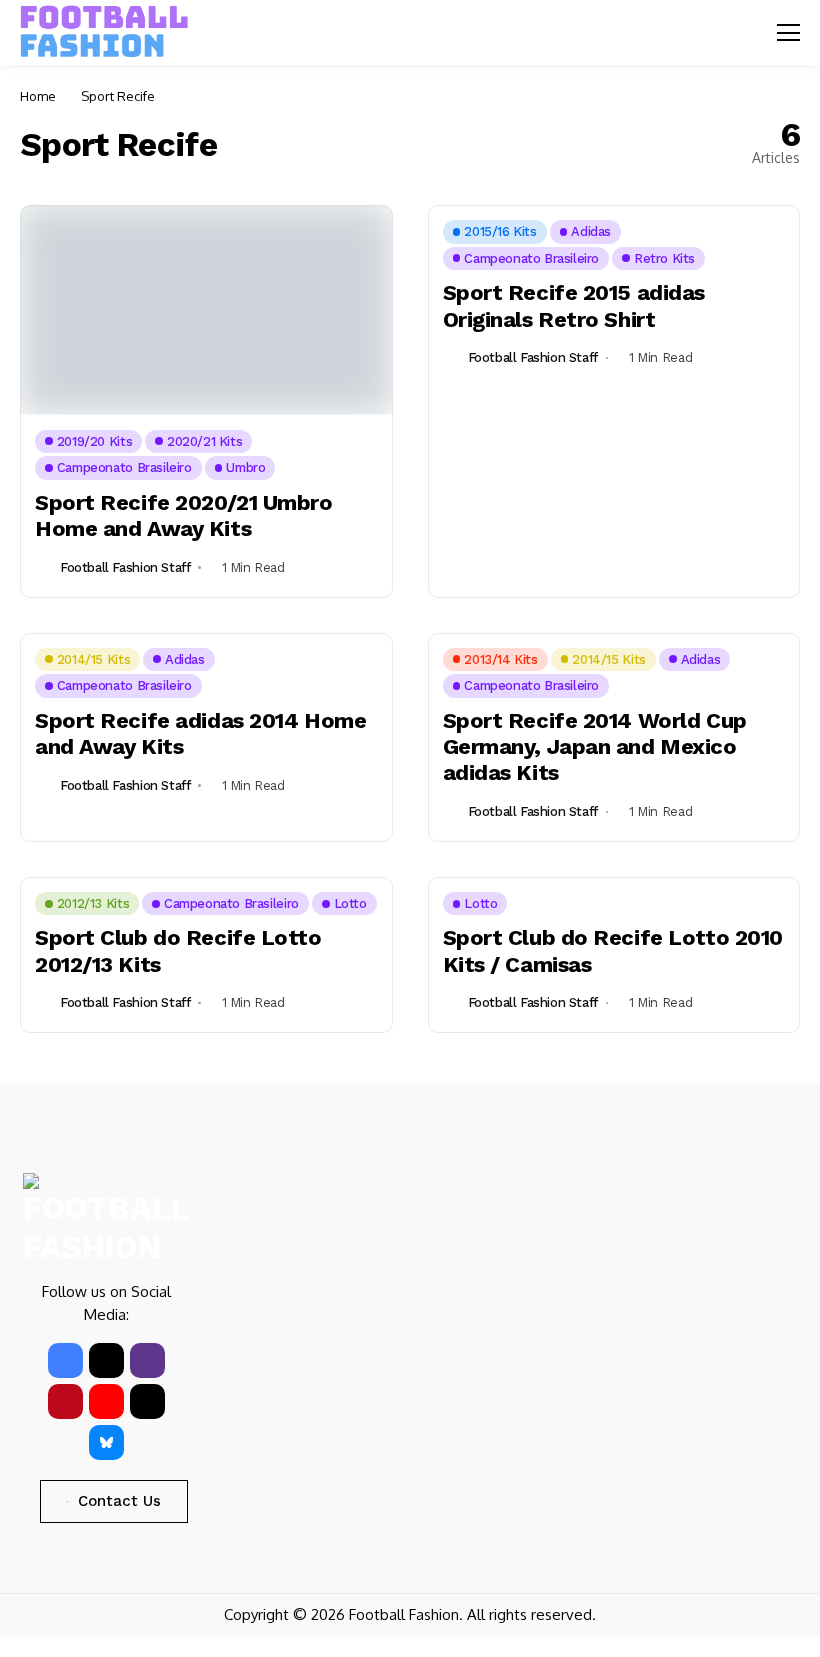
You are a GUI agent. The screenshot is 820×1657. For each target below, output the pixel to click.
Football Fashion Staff (125, 567)
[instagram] (147, 1360)
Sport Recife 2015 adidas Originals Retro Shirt (574, 305)
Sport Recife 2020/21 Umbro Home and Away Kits (184, 515)
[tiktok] (147, 1401)
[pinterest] (65, 1401)
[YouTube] (106, 1401)
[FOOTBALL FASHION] (105, 32)
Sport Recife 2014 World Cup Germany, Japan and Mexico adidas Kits (595, 747)
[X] (106, 1360)
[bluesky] (106, 1442)
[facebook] (65, 1360)
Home (38, 96)
